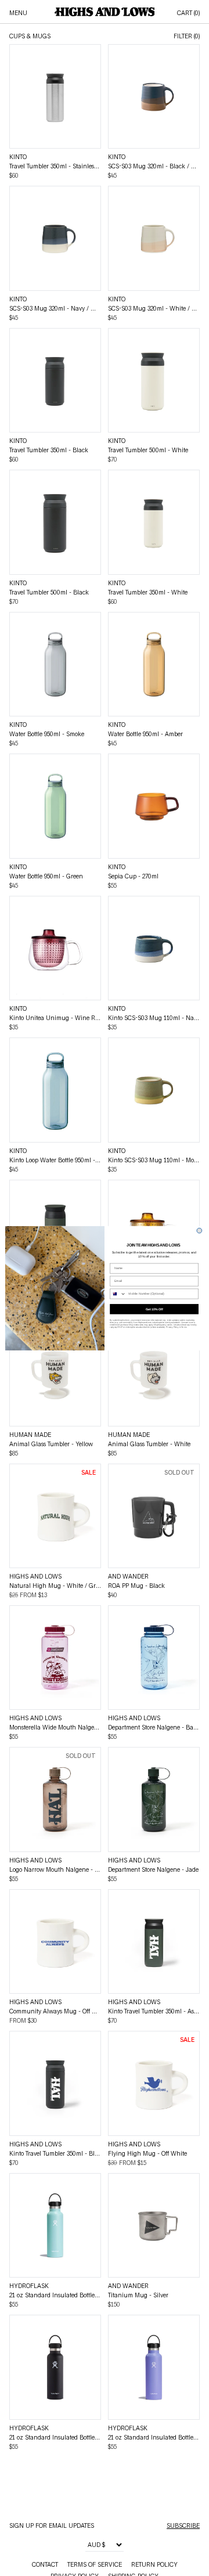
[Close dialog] (199, 1231)
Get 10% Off (154, 1309)
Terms (184, 1327)
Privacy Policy (172, 1327)
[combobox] (118, 1294)
